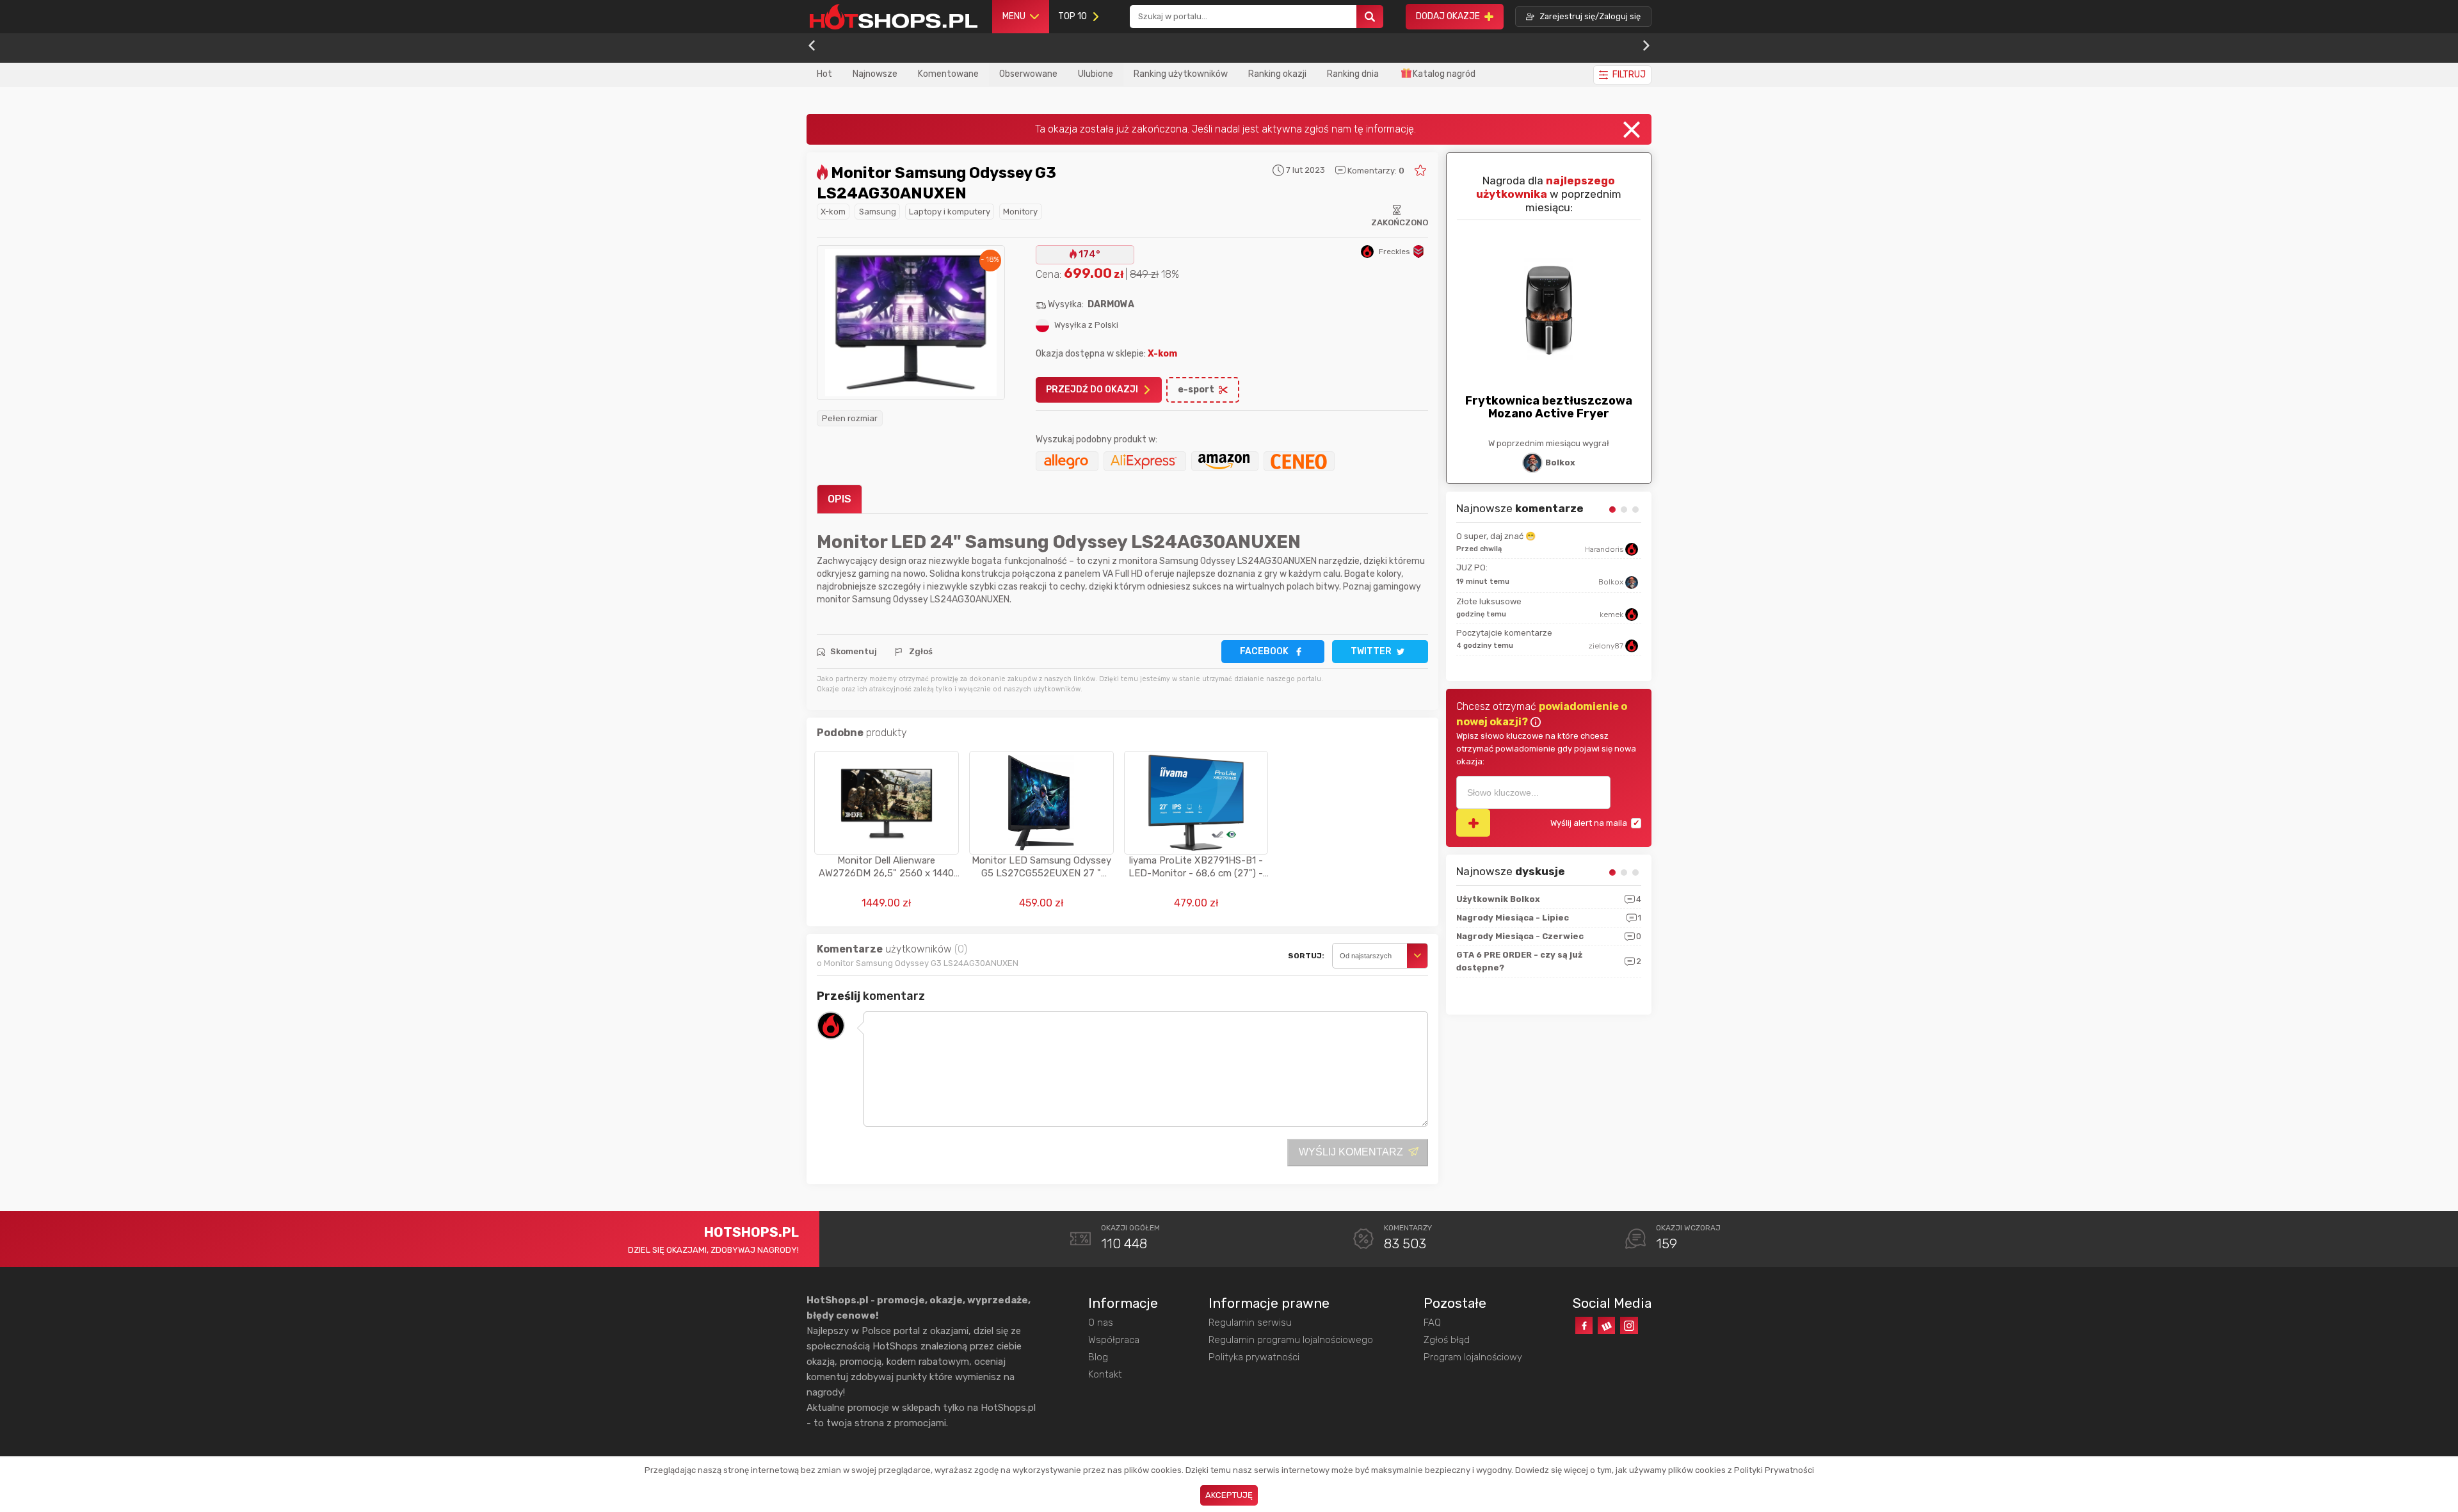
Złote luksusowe (1489, 601)
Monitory (1020, 212)
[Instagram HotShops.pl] (1629, 1325)
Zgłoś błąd (1447, 1340)
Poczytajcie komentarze (1504, 633)
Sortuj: (1306, 956)
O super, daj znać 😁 (1496, 536)
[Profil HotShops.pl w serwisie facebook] (1584, 1325)
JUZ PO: (1472, 567)
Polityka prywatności (1254, 1357)
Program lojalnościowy (1473, 1357)
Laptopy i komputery (950, 212)
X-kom (833, 212)
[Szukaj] (1370, 17)
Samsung (878, 212)
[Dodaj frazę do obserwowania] (1473, 823)
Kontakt (1105, 1374)
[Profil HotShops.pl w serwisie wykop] (1606, 1325)
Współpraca (1114, 1340)
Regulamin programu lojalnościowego (1291, 1340)
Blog (1098, 1357)
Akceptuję (1229, 1495)
